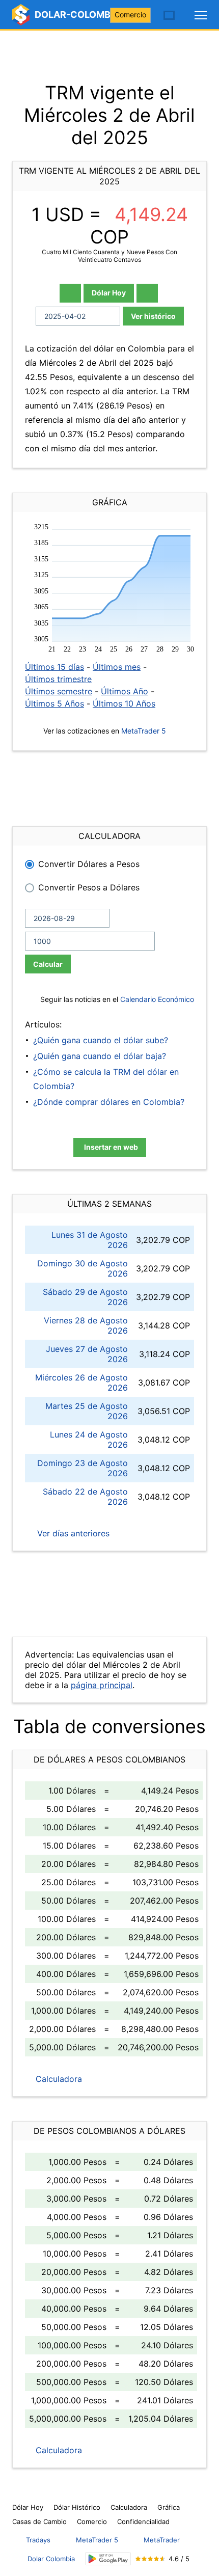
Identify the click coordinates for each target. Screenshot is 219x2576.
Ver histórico (153, 316)
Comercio (130, 15)
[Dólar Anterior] (70, 293)
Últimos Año (125, 691)
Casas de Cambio (39, 2521)
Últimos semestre (59, 691)
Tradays (38, 2540)
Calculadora (58, 2079)
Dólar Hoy (109, 293)
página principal (102, 1685)
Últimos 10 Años (124, 703)
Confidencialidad (143, 2521)
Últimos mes (117, 667)
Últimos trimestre (58, 679)
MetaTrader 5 (144, 731)
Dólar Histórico (77, 2507)
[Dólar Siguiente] (147, 293)
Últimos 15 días (54, 667)
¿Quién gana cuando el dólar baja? (100, 1056)
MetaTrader (162, 2540)
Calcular (48, 964)
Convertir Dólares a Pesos (89, 864)
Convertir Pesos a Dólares (89, 887)
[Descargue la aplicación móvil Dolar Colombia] (108, 2559)
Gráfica (169, 2507)
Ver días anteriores (72, 1533)
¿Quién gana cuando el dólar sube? (101, 1040)
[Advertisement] (109, 56)
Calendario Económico (156, 999)
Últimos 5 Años (54, 703)
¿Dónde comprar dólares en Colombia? (109, 1102)
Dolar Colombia (51, 2559)
